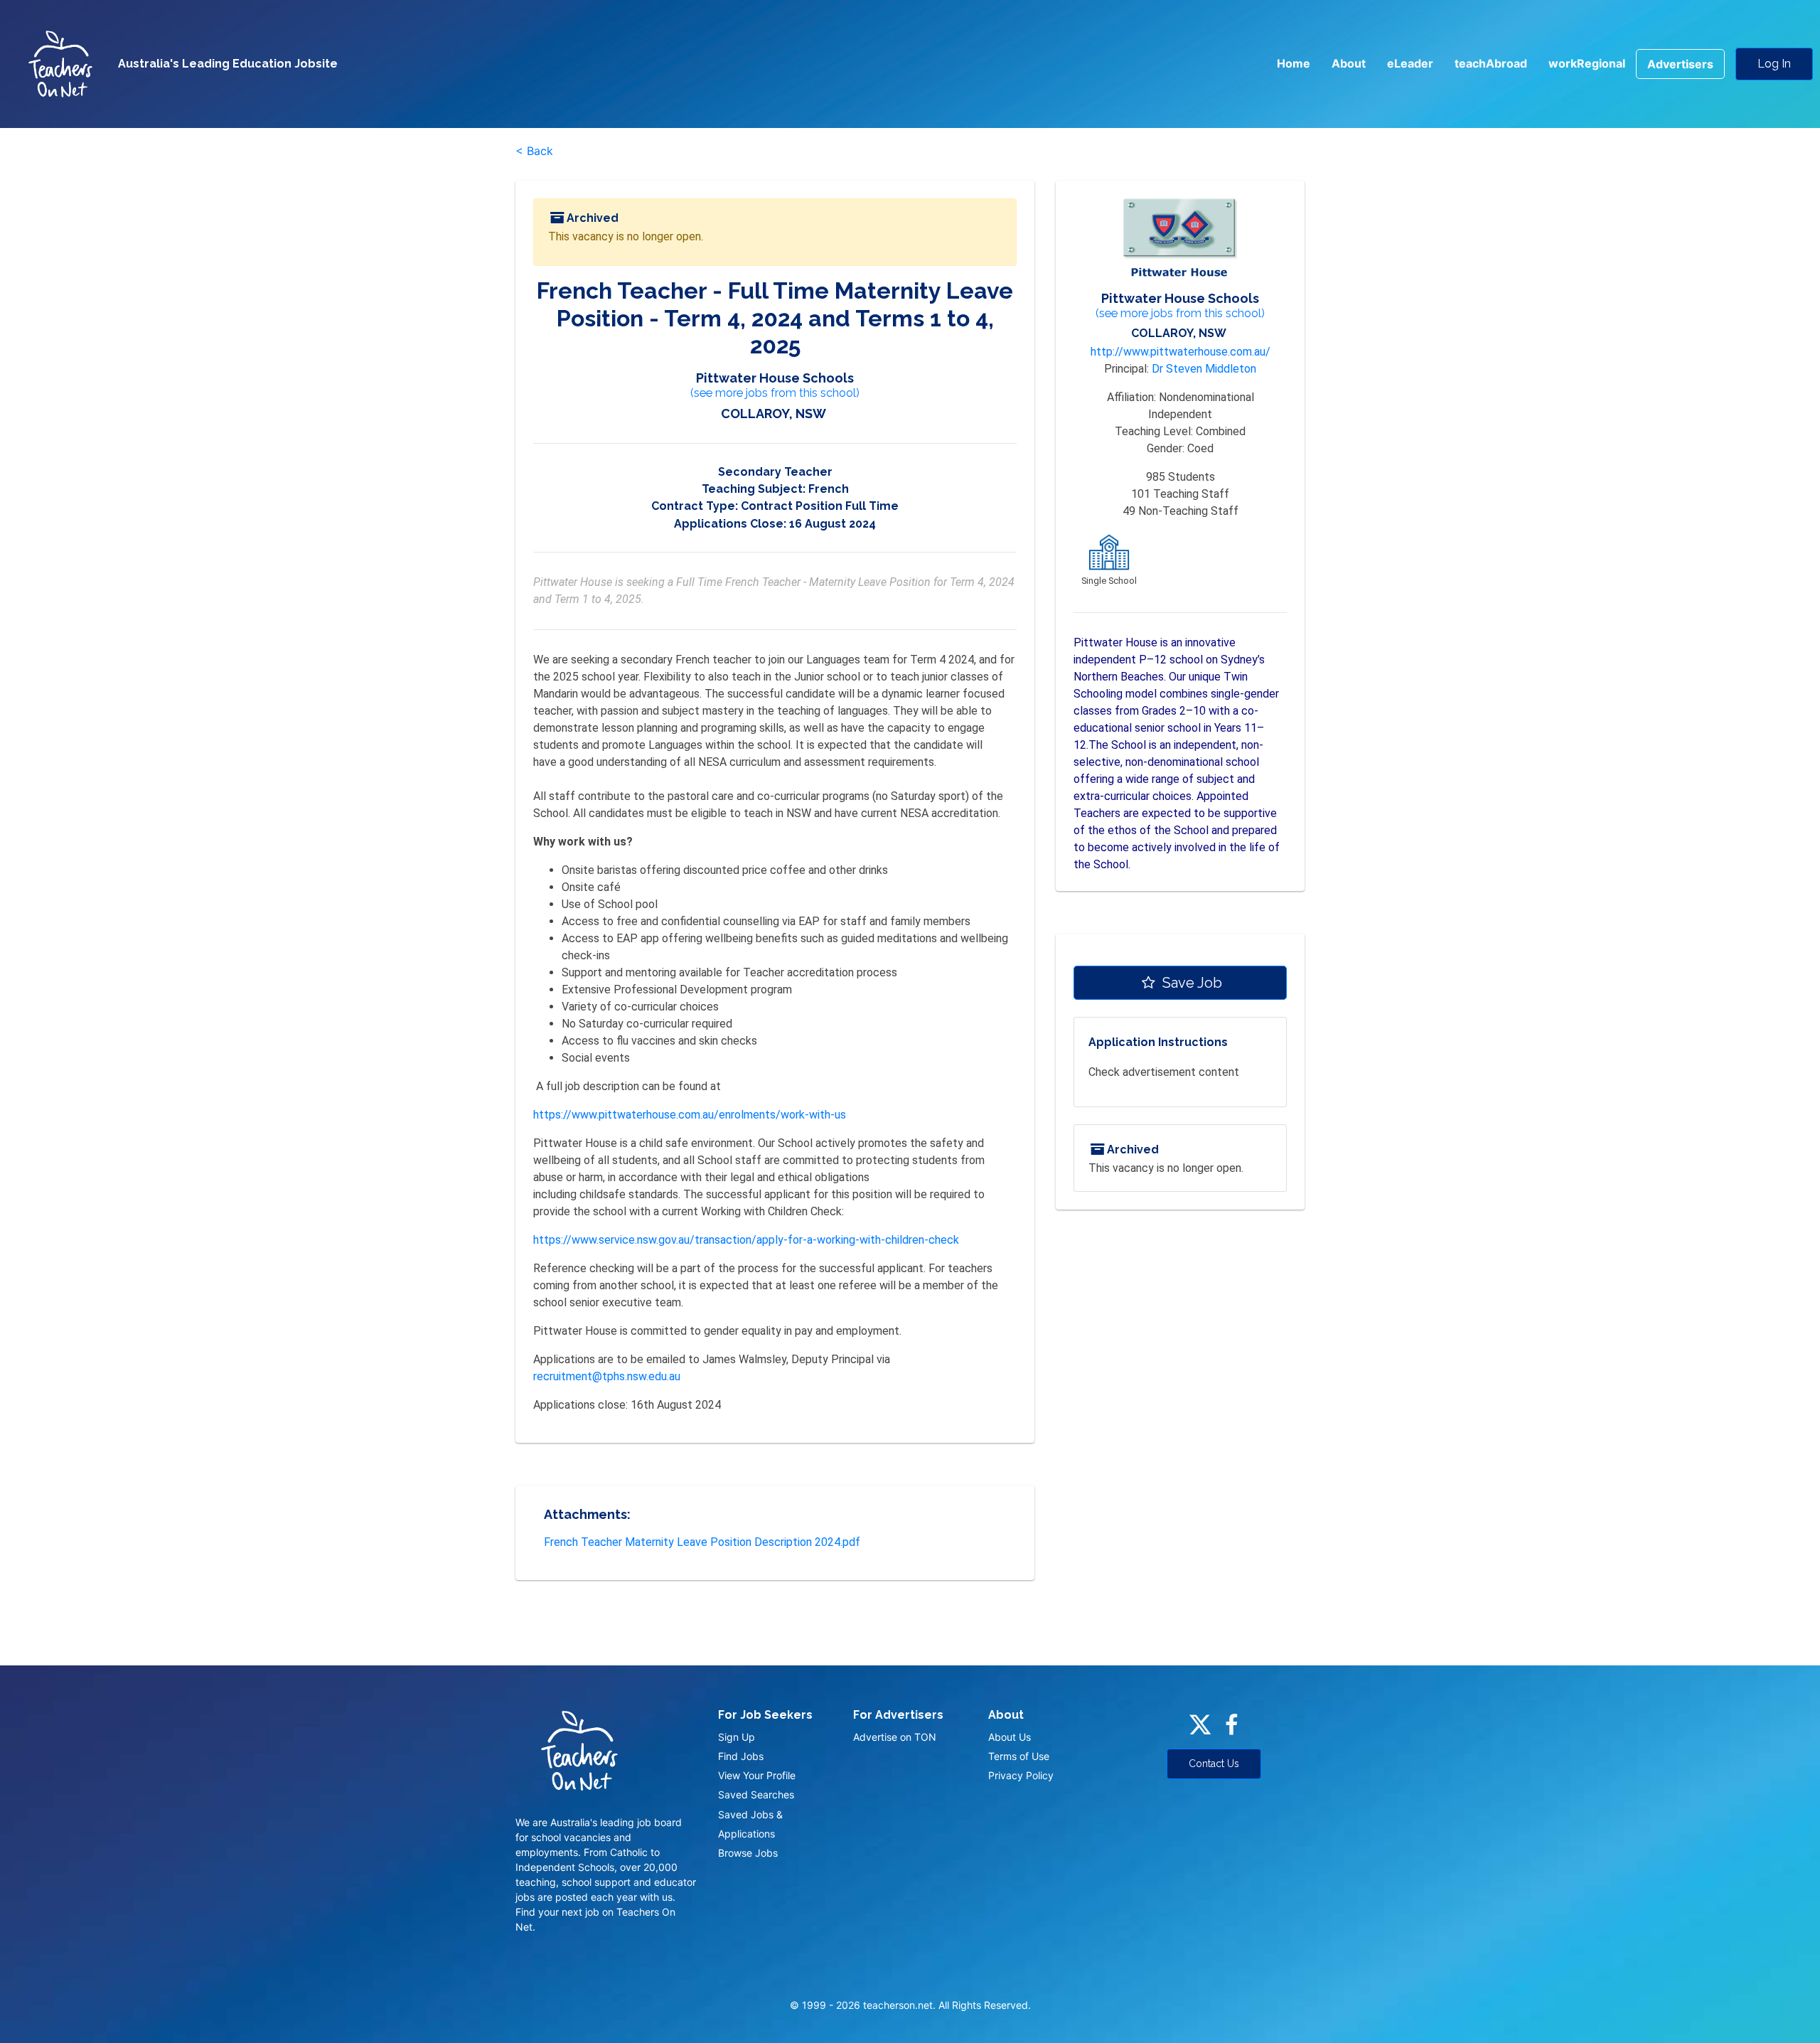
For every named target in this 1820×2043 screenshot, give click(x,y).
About (1349, 63)
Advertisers (1680, 64)
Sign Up (737, 1737)
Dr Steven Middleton (1204, 369)
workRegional (1587, 63)
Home (1294, 63)
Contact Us (1214, 1764)
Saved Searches (756, 1794)
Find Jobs (741, 1756)
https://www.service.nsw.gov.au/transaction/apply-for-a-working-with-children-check (746, 1240)
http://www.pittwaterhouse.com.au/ (1181, 352)
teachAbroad (1491, 63)
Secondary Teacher (775, 472)
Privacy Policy (1021, 1775)
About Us (1010, 1737)
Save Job (1190, 983)
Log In (1774, 64)
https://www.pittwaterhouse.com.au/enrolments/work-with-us (690, 1115)
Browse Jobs (748, 1853)
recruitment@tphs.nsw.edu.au (607, 1376)
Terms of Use (1019, 1756)
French (829, 489)
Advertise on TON (895, 1737)
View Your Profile (757, 1775)
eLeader (1410, 63)
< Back (534, 151)
